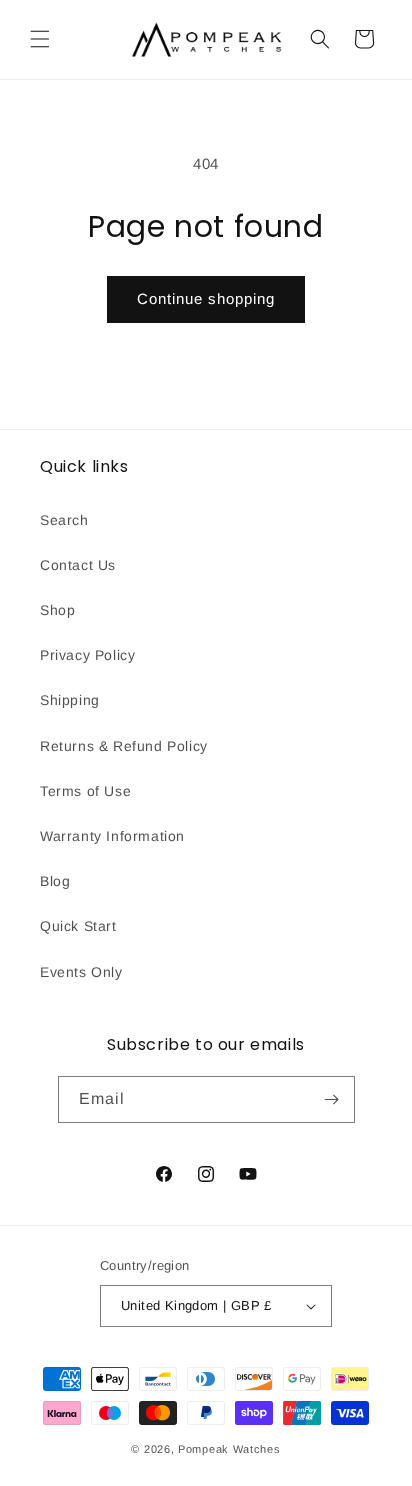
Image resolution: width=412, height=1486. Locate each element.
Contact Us (78, 565)
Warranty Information (112, 836)
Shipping (70, 700)
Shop (57, 610)
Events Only (81, 972)
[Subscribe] (332, 1099)
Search (64, 520)
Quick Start (78, 926)
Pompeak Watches (229, 1449)
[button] (40, 39)
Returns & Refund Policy (124, 746)
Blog (55, 881)
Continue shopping (206, 298)
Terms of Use (85, 791)
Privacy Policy (87, 655)
